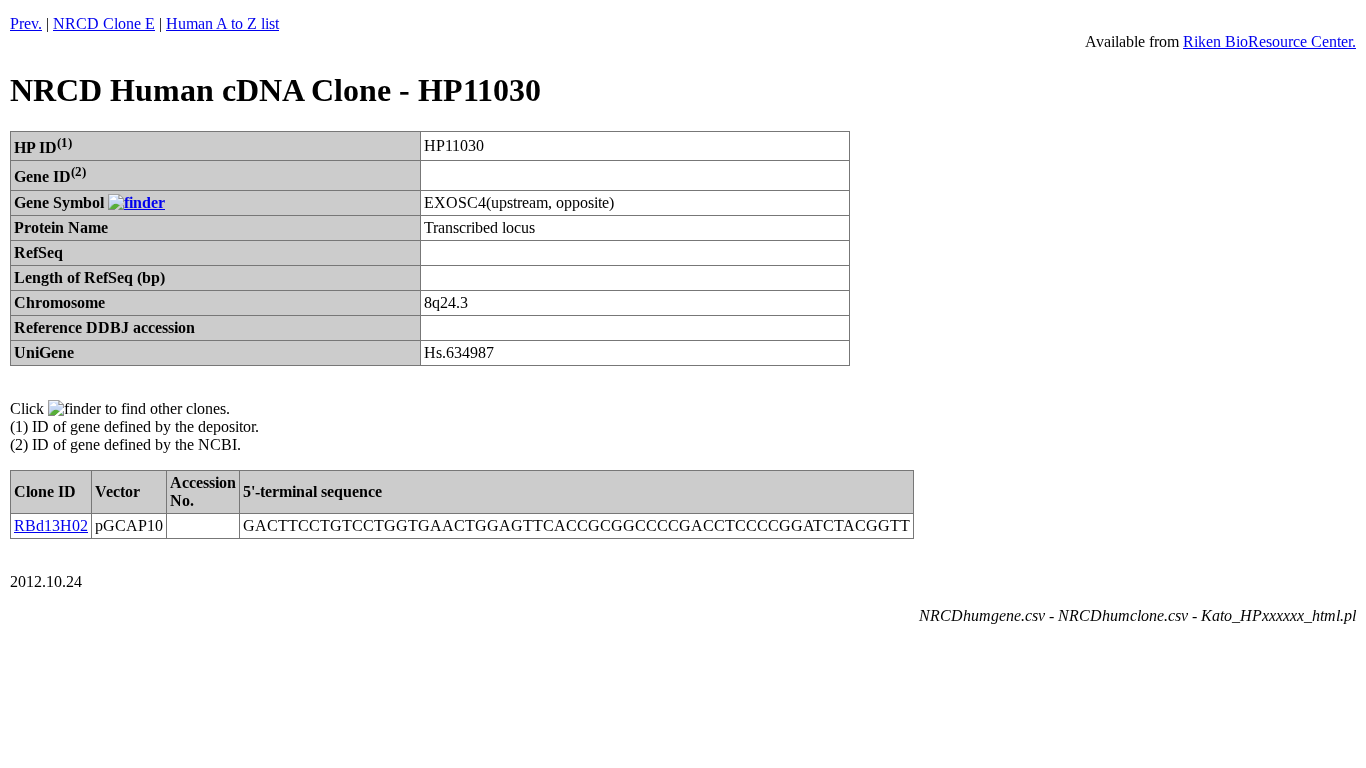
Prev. (26, 23)
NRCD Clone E (104, 23)
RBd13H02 (51, 525)
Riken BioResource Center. (1269, 41)
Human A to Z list (222, 23)
